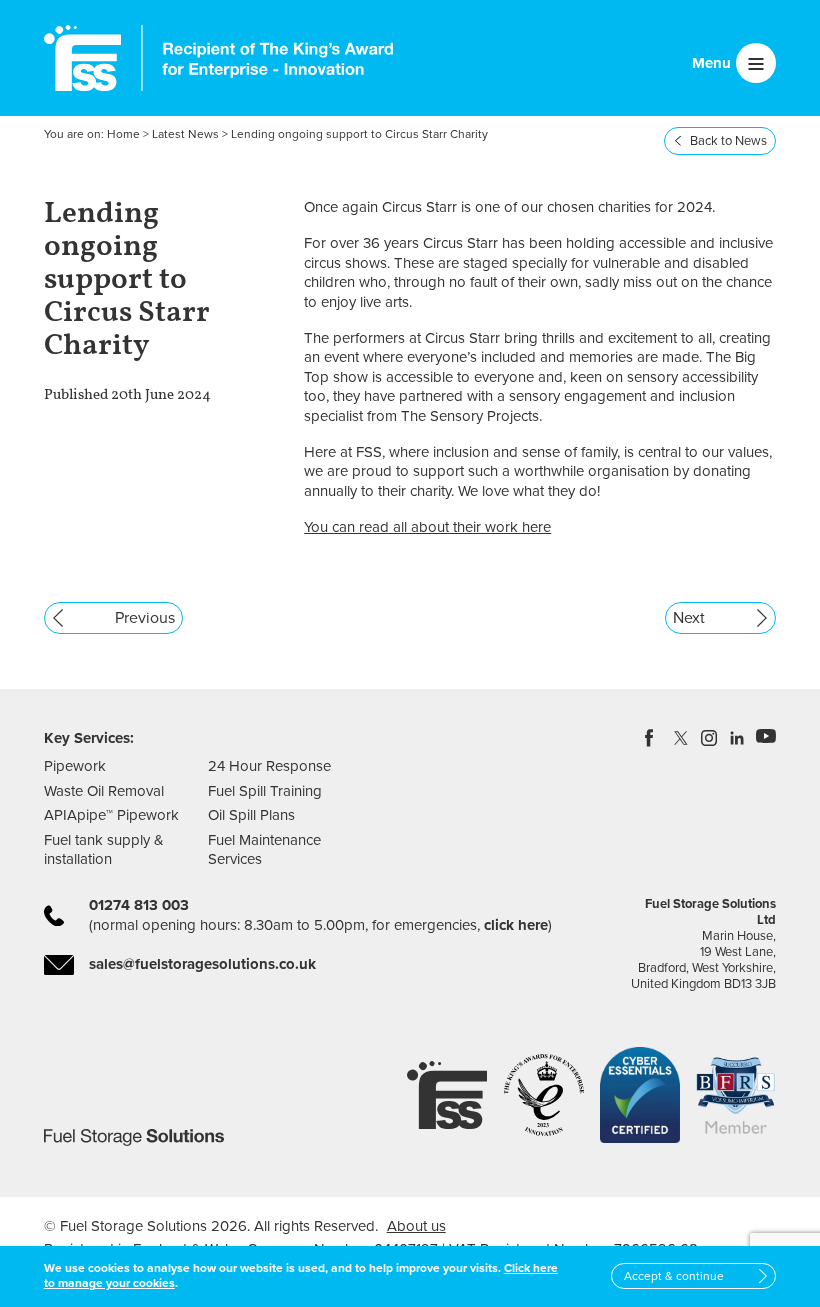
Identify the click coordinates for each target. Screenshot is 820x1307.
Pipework (75, 766)
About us (416, 1226)
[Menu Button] (756, 63)
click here (516, 925)
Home (123, 134)
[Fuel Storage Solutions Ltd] (82, 58)
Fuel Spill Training (265, 791)
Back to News (728, 141)
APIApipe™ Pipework (111, 815)
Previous (145, 618)
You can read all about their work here (427, 527)
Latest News (185, 134)
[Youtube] (766, 738)
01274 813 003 (139, 905)
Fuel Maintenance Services (264, 850)
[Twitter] (682, 738)
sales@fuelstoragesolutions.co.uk (202, 964)
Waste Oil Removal (104, 791)
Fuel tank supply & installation (104, 850)
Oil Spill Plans (251, 815)
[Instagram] (710, 738)
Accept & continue (674, 1276)
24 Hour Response (269, 766)
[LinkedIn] (738, 738)
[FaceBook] (654, 738)
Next (689, 618)
